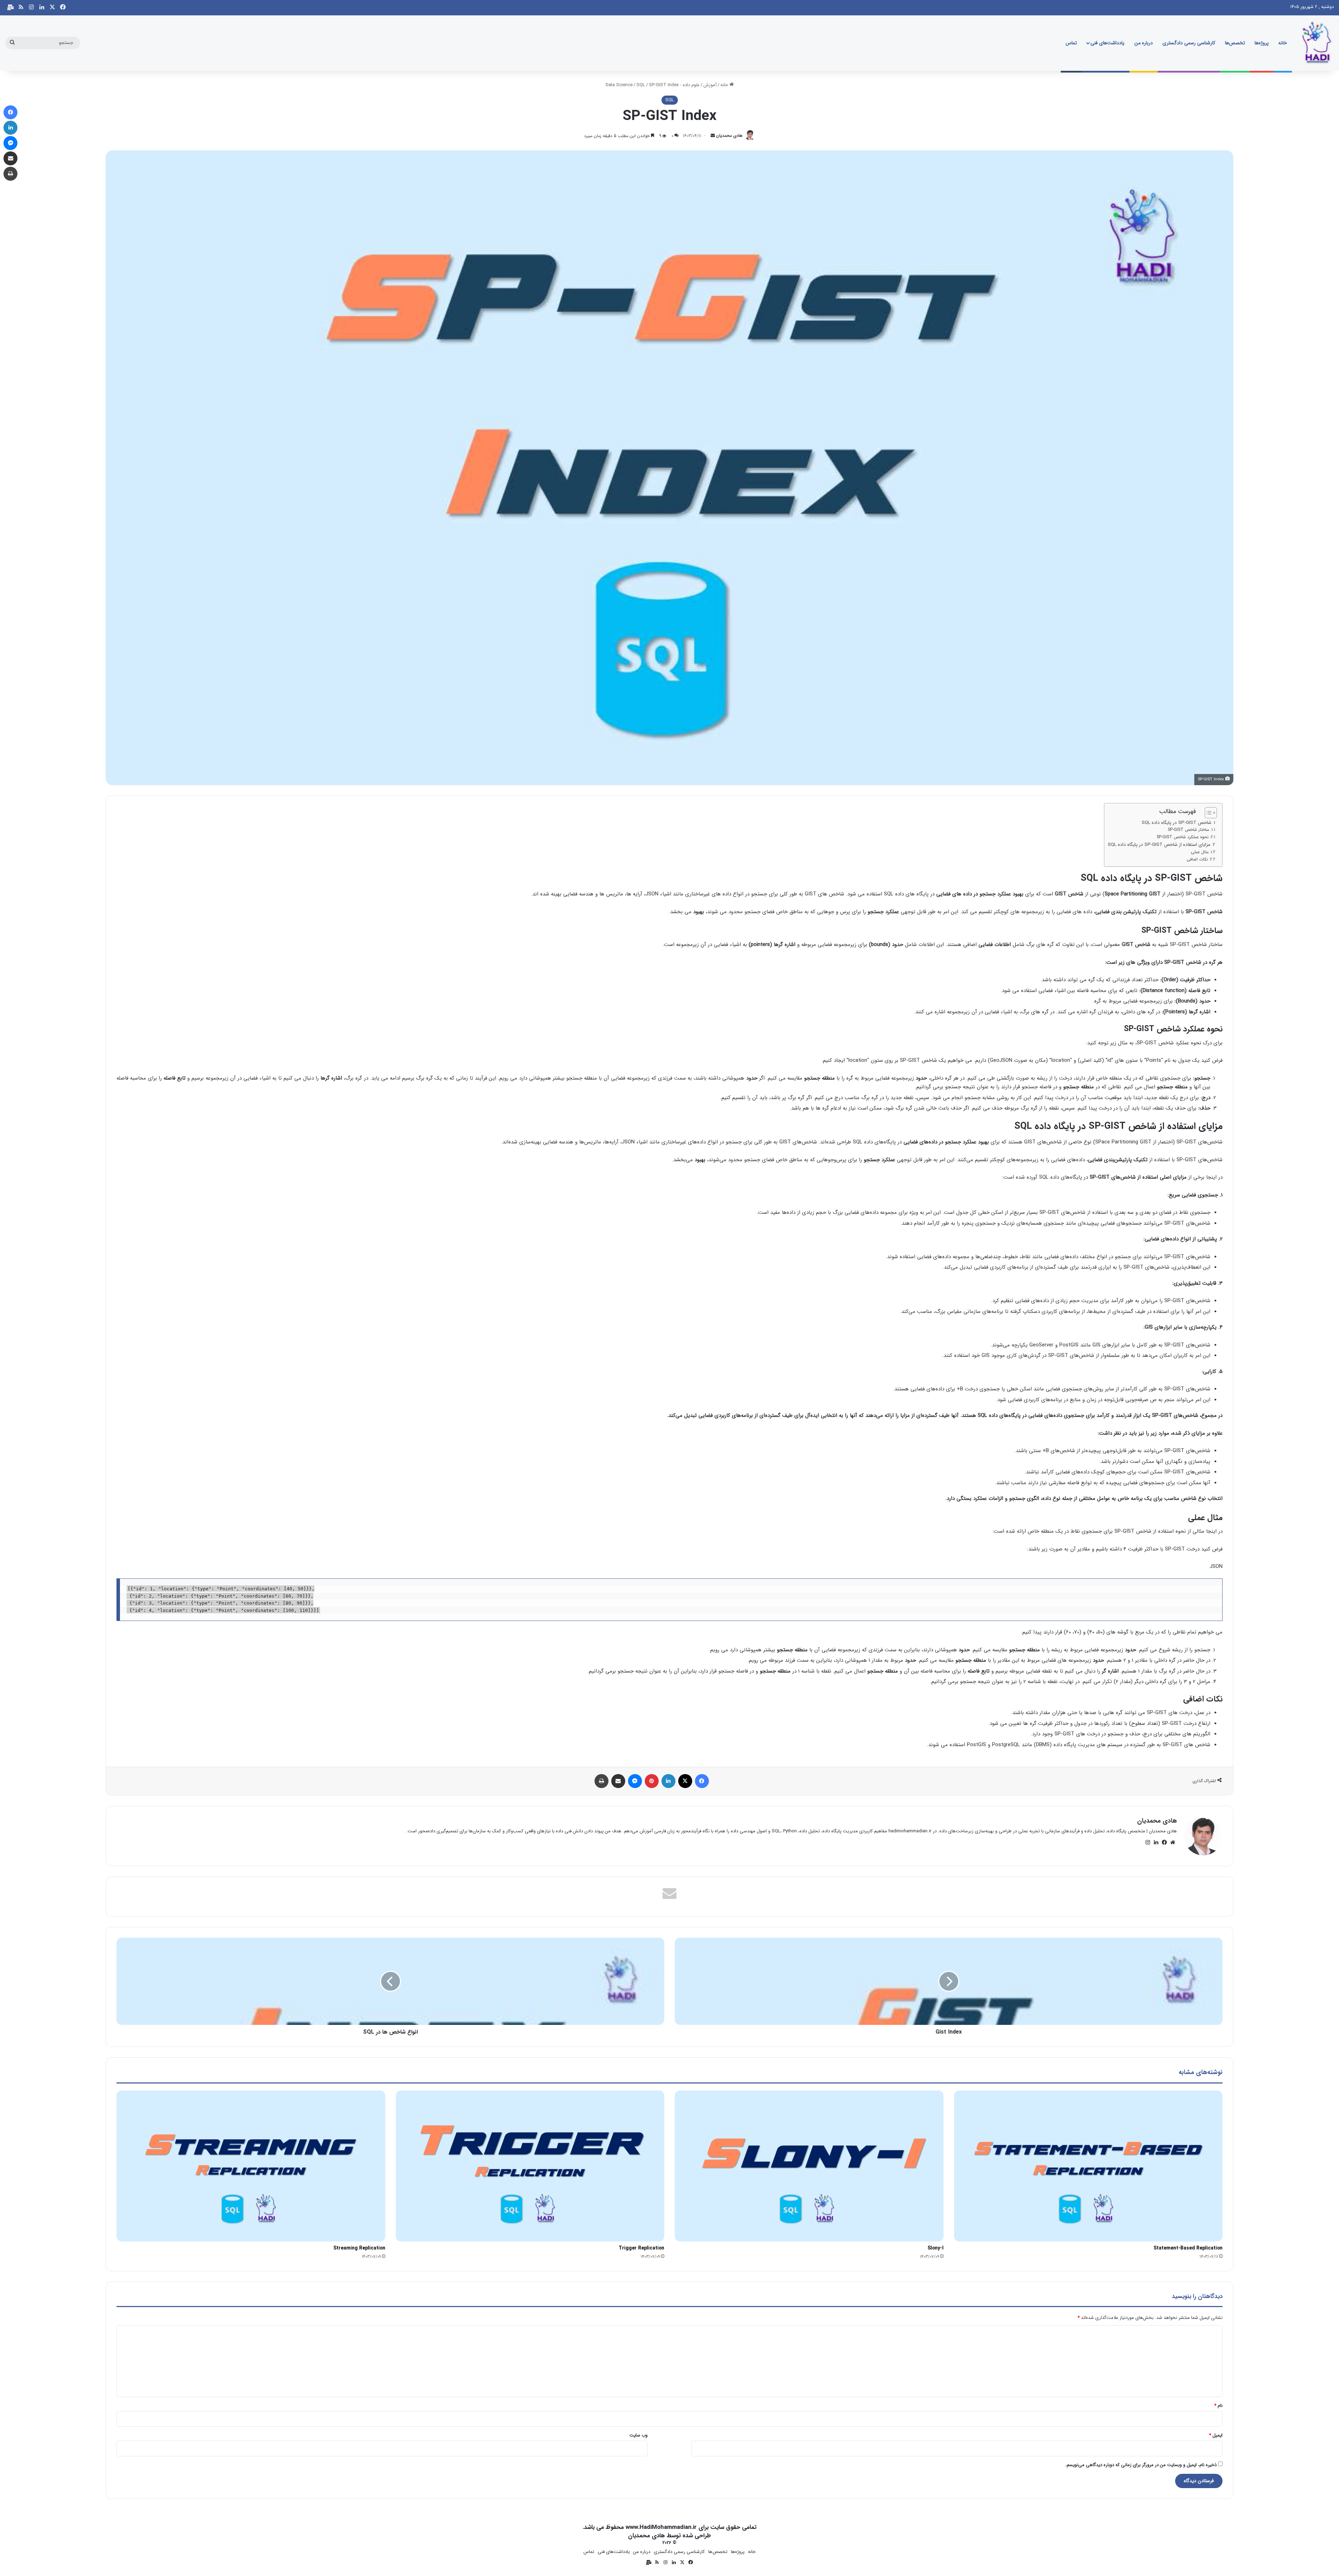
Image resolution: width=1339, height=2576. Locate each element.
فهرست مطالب (1178, 811)
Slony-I (936, 2248)
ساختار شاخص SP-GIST (1189, 830)
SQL (641, 85)
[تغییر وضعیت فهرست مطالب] (1207, 813)
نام (1218, 2406)
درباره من (1144, 43)
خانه (1283, 43)
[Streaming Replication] (251, 2166)
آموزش (710, 85)
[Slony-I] (809, 2166)
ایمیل (1216, 2435)
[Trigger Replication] (530, 2166)
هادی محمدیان (729, 136)
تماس (1071, 43)
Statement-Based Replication (1188, 2248)
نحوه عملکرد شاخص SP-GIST (1183, 837)
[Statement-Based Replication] (1088, 2166)
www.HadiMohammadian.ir (661, 2527)
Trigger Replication (641, 2248)
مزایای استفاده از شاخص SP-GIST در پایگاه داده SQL (1159, 845)
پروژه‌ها (1262, 43)
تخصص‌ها (1235, 43)
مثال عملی (1200, 852)
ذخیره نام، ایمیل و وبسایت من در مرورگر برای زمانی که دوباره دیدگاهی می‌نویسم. (1141, 2465)
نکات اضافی (1197, 859)
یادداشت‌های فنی (1107, 43)
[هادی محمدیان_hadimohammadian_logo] (1316, 43)
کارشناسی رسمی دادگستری (1189, 43)
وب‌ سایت (638, 2435)
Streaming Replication (359, 2248)
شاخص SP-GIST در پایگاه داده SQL (1177, 823)
